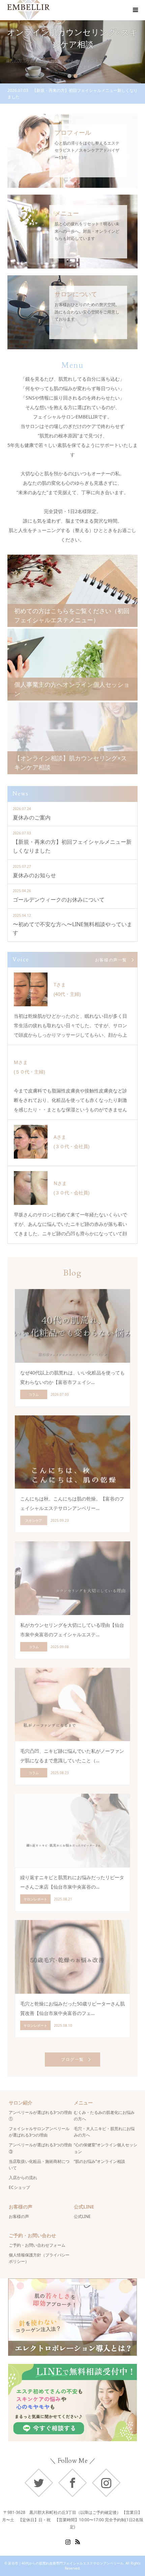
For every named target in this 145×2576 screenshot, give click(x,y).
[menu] (135, 10)
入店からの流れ (23, 2178)
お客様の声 (19, 2216)
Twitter (39, 2483)
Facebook (72, 2483)
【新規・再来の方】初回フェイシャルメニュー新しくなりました (72, 846)
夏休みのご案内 (32, 817)
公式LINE (82, 2216)
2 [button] (76, 76)
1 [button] (69, 76)
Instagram (106, 2483)
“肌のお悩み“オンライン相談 (99, 2161)
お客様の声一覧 (111, 960)
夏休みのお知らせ (34, 875)
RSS (78, 2541)
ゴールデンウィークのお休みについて (59, 900)
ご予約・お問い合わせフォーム (37, 2245)
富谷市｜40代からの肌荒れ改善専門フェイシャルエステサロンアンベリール (66, 2563)
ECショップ (19, 2187)
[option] (72, 52)
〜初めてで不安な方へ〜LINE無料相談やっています (72, 929)
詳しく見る (73, 72)
